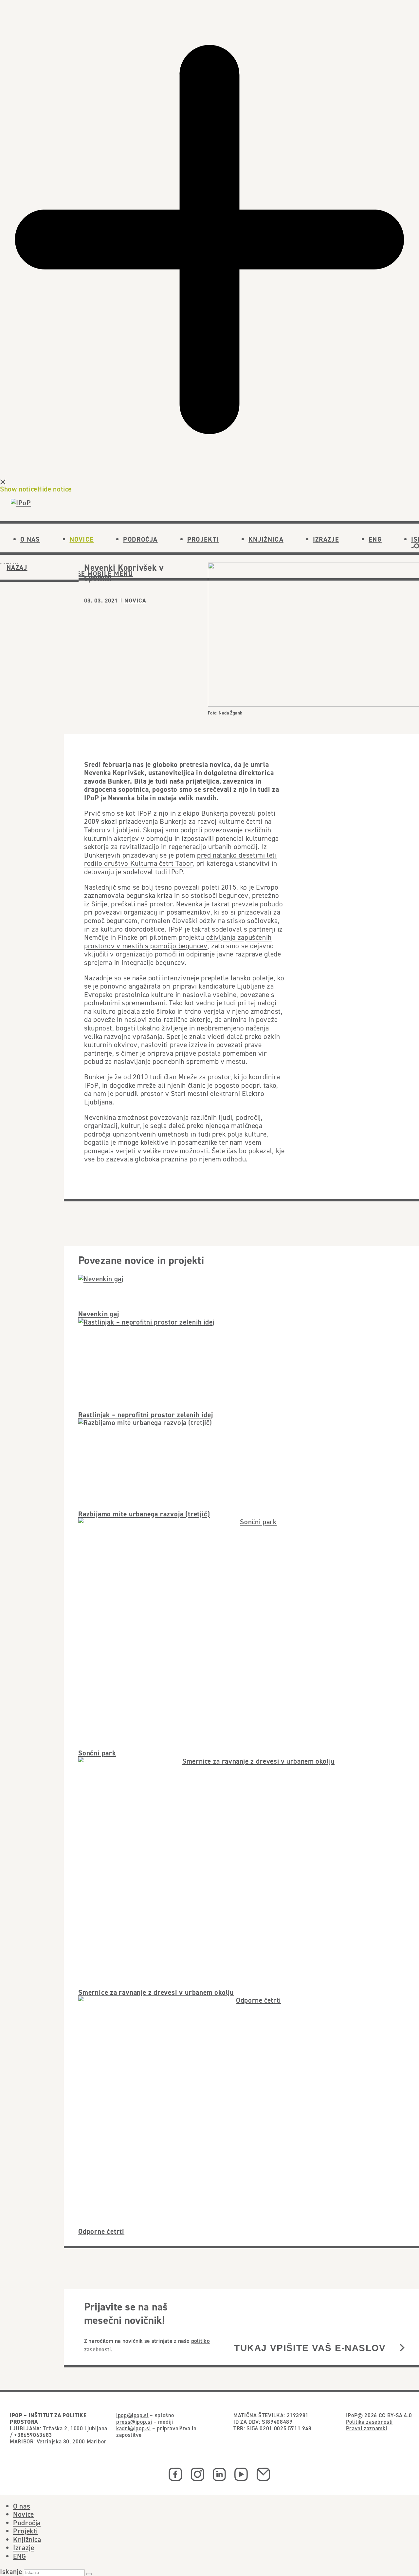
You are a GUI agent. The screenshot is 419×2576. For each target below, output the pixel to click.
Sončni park (97, 1753)
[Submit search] (89, 2574)
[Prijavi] (402, 2348)
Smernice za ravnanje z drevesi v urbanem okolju (156, 1992)
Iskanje (11, 2572)
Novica (135, 601)
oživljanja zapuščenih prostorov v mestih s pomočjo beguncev (178, 941)
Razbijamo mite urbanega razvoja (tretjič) (144, 1514)
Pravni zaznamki (367, 2428)
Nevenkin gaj (99, 1314)
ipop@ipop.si (132, 2415)
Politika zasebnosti (369, 2422)
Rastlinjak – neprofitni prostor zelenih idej (146, 1415)
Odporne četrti (101, 2231)
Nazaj (17, 567)
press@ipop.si (134, 2422)
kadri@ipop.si (133, 2428)
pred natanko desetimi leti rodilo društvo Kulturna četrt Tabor (181, 859)
